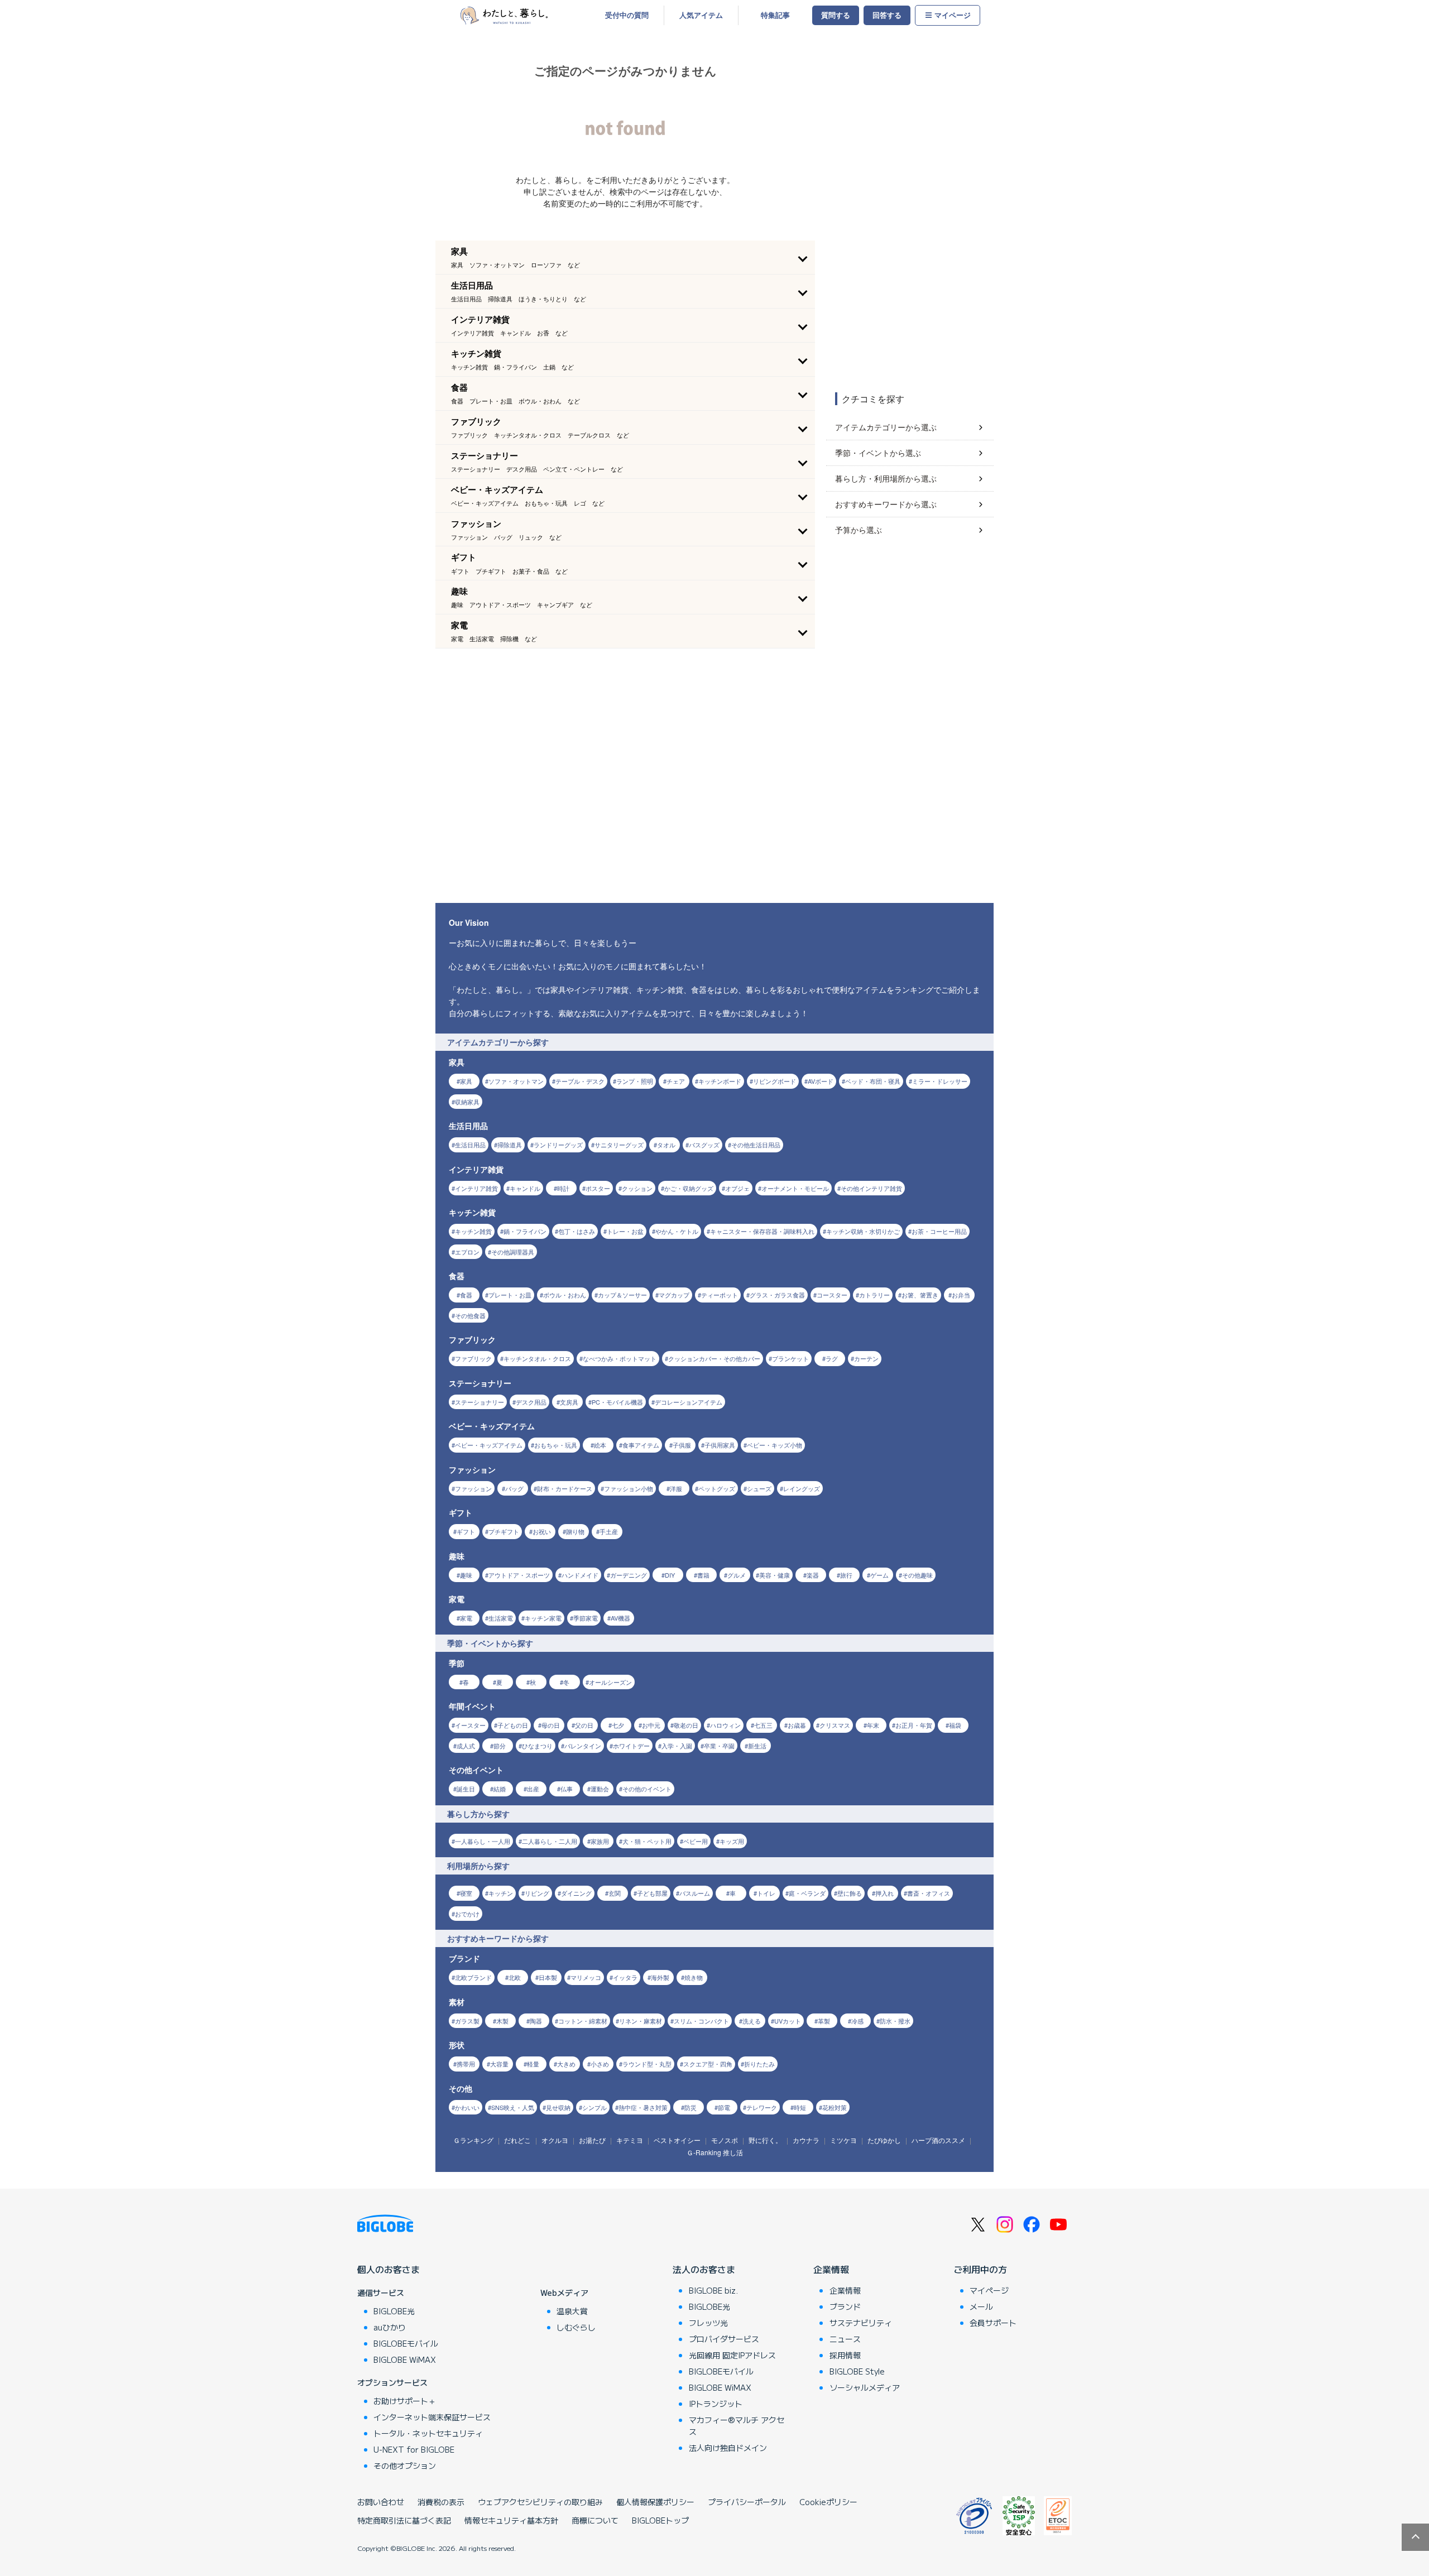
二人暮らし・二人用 (550, 1841)
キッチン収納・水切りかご (863, 1231)
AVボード (821, 1081)
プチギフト (504, 1531)
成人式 (466, 1746)
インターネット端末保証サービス (432, 2417)
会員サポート (993, 2323)
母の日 (551, 1725)
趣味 (466, 1575)
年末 (873, 1725)
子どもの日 (513, 1725)
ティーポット (720, 1295)
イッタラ (625, 1977)
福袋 (955, 1725)
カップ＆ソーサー (622, 1295)
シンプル (594, 2107)
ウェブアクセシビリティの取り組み (540, 2502)
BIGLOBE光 (394, 2311)
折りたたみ (759, 2064)
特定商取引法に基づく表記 (404, 2520)
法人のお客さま (704, 2269)
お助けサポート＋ (405, 2401)
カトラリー (874, 1295)
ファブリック (473, 1358)
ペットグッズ (717, 1488)
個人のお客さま (389, 2269)
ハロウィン (725, 1725)
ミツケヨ (843, 2140)
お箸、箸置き (920, 1295)
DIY (670, 1575)
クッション (637, 1188)
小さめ (600, 2064)
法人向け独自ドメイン (728, 2448)
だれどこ (517, 2140)
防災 (690, 2107)
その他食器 (470, 1315)
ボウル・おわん (565, 1295)
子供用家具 (720, 1445)
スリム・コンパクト (701, 2021)
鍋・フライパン (525, 1231)
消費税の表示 (441, 2502)
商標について (595, 2520)
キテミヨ (630, 2140)
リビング (537, 1893)
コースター (832, 1295)
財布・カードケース (565, 1488)
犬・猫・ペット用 (647, 1841)
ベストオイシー (677, 2140)
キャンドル (525, 1188)
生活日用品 (470, 1145)
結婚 (500, 1789)
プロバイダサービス (724, 2339)
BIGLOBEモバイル (406, 2343)
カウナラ (806, 2140)
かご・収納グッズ (689, 1188)
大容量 (499, 2064)
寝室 (466, 1893)
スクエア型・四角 (708, 2064)
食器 (466, 1295)
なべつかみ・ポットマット (620, 1358)
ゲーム (879, 1575)
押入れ (884, 1893)
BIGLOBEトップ (660, 2520)
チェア (676, 1081)
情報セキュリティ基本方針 (511, 2520)
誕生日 (466, 1789)
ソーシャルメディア (865, 2387)
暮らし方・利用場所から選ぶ (886, 478)
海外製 (660, 1977)
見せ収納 (558, 2107)
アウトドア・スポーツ (519, 1575)
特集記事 (775, 15)
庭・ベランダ (807, 1893)
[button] (625, 257)
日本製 (548, 1977)
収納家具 (467, 1102)
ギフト (466, 1531)
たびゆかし (884, 2140)
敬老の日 (686, 1725)
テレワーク (762, 2107)
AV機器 (620, 1618)
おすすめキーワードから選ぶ (886, 504)
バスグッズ (704, 1145)
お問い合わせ (381, 2502)
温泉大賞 (572, 2311)
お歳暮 (797, 1725)
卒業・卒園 (719, 1746)
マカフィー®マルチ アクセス (737, 2426)
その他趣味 (917, 1575)
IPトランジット (716, 2404)
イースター (470, 1725)
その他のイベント (647, 1789)
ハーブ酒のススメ (938, 2140)
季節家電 (586, 1618)
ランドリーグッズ (558, 1145)
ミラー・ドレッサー (940, 1081)
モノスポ (725, 2140)
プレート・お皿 (510, 1295)
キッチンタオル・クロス (537, 1358)
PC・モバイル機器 (617, 1402)
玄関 (615, 1893)
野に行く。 (765, 2140)
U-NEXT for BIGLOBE (414, 2449)
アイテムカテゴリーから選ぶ (886, 427)
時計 (563, 1188)
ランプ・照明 (635, 1081)
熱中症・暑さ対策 (643, 2107)
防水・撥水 (895, 2021)
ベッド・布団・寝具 (873, 1081)
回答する (887, 15)
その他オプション (405, 2466)
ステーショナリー (479, 1402)
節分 (500, 1746)
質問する (836, 15)
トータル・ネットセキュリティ (428, 2433)
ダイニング (576, 1893)
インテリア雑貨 (476, 1188)
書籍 (703, 1575)
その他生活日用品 (756, 1145)
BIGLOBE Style (857, 2371)
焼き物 (694, 1977)
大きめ (566, 2064)
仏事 (567, 1789)
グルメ (737, 1575)
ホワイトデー (631, 1746)
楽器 (813, 1575)
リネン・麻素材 (641, 2021)
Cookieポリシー (828, 2502)
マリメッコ (586, 1977)
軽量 (533, 2064)
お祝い (542, 1531)
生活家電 (501, 1618)
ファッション (473, 1488)
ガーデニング (629, 1575)
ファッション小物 (629, 1488)
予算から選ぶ (859, 530)
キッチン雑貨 (473, 1231)
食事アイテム (641, 1445)
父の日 (584, 1725)
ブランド (845, 2306)
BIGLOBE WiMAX (405, 2359)
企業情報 (831, 2269)
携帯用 (466, 2064)
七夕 (618, 1725)
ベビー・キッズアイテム (489, 1445)
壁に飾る (850, 1893)
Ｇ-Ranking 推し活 (715, 2152)
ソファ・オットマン (516, 1081)
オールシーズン (610, 1682)
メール (981, 2306)
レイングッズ (802, 1488)
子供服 (682, 1445)
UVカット (788, 2021)
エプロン (467, 1252)
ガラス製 (467, 2021)
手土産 (609, 1531)
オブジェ (737, 1188)
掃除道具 (510, 1145)
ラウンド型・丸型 (647, 2064)
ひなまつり (537, 1746)
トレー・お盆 (625, 1231)
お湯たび (592, 2140)
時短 (800, 2107)
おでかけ (467, 1914)
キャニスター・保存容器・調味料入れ (762, 1231)
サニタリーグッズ (619, 1145)
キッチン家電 (543, 1618)
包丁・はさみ (577, 1231)
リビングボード (775, 1081)
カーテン (866, 1358)
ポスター (598, 1188)
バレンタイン (583, 1746)
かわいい (467, 2107)
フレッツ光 (708, 2323)
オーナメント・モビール (795, 1188)
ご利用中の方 (980, 2269)
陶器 (536, 2021)
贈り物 (575, 1531)
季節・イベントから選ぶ (878, 453)
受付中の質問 (627, 15)
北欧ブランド (473, 1977)
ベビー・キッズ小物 (775, 1445)
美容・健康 (775, 1575)
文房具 (569, 1402)
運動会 (600, 1789)
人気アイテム (701, 15)
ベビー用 (696, 1841)
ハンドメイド (580, 1575)
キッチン (501, 1893)
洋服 (676, 1488)
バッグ (514, 1488)
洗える (752, 2021)
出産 (533, 1789)
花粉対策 (835, 2107)
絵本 (600, 1445)
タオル (666, 1145)
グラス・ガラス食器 (777, 1295)
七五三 (763, 1725)
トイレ (766, 1893)
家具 (466, 1081)
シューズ (759, 1488)
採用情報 (845, 2355)
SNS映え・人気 (513, 2107)
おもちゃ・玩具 (556, 1445)
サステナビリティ (861, 2323)
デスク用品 (531, 1402)
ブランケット (790, 1358)
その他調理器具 (513, 1252)
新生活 (757, 1746)
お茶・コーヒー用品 (939, 1231)
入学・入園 (677, 1746)
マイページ (953, 15)
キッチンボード (720, 1081)
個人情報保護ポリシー (655, 2502)
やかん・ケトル (677, 1231)
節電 (724, 2107)
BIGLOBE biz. (713, 2290)
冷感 (857, 2021)
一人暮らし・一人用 (483, 1841)
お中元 (651, 1725)
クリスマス (835, 1725)
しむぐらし (576, 2327)
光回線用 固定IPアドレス (732, 2355)
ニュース (845, 2339)
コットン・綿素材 (583, 2021)
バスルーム (695, 1893)
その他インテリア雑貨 (871, 1188)
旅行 (846, 1575)
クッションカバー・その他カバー (714, 1358)
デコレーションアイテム (689, 1402)
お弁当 (961, 1295)
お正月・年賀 (914, 1725)
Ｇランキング (473, 2140)
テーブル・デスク (580, 1081)
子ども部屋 (652, 1893)
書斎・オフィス (929, 1893)
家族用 (600, 1841)
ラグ (832, 1358)
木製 (502, 2021)
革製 (824, 2021)
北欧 (515, 1977)
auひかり (390, 2327)
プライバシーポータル (747, 2502)
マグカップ (674, 1295)
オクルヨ (555, 2140)
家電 (466, 1618)
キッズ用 (732, 1841)
